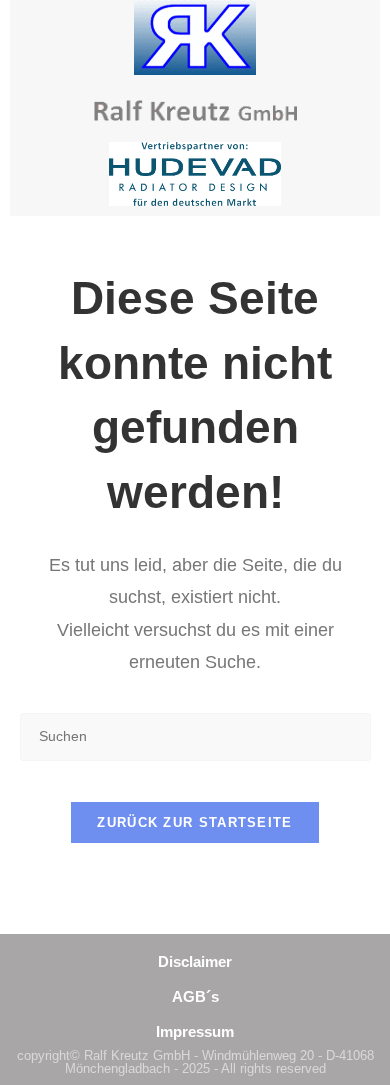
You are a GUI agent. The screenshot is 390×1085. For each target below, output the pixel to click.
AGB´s (195, 996)
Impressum (195, 1031)
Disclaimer (195, 961)
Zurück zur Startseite (194, 822)
